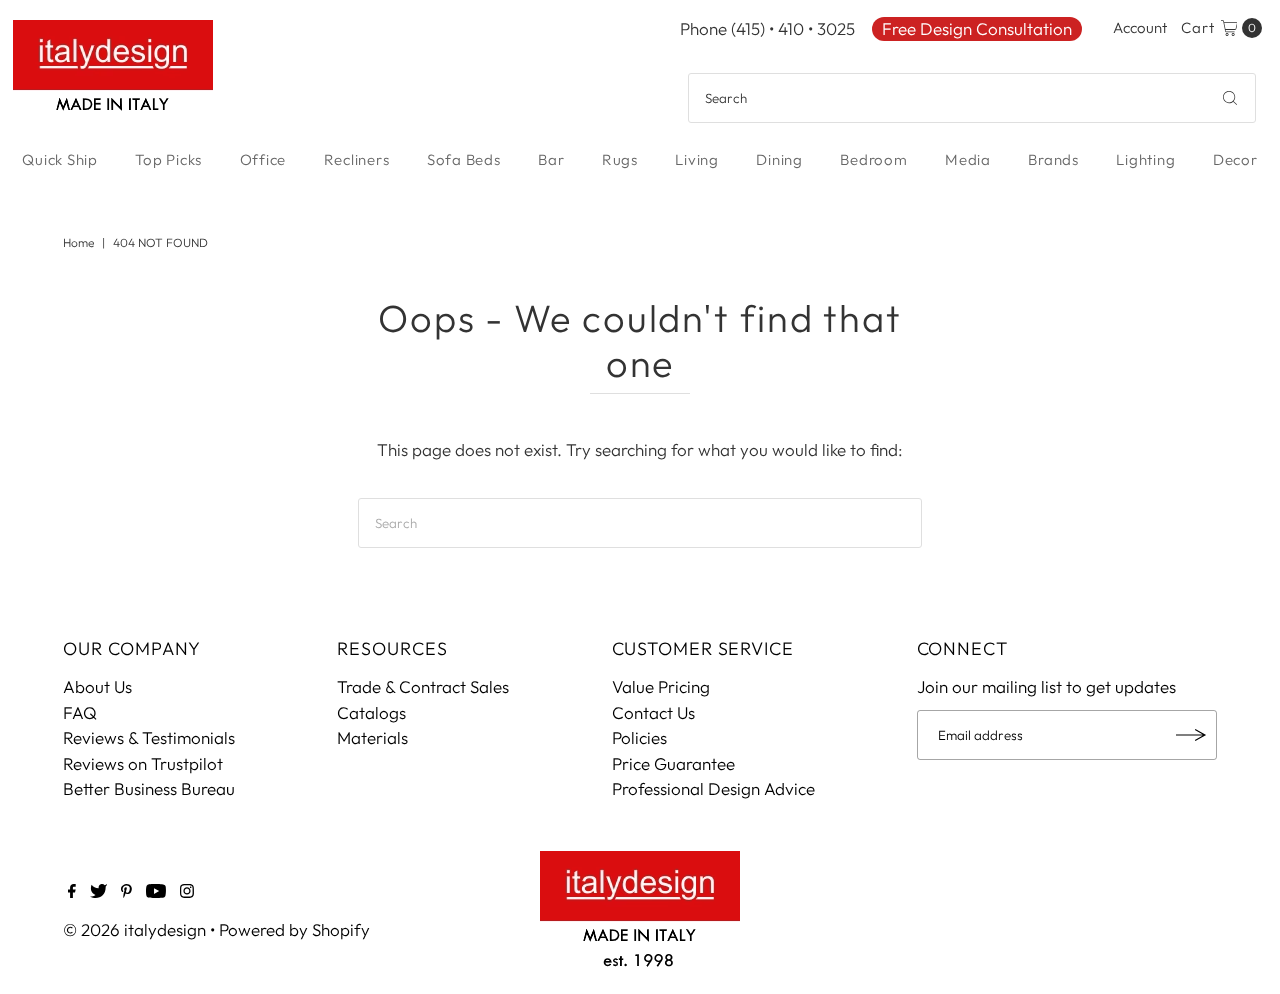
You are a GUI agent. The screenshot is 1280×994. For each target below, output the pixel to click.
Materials (372, 737)
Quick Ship (60, 159)
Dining (779, 159)
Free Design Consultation (977, 28)
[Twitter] (98, 892)
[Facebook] (72, 892)
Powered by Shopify (294, 929)
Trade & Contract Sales (423, 686)
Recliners (357, 159)
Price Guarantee (673, 763)
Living (697, 159)
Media (968, 159)
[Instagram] (187, 892)
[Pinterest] (126, 892)
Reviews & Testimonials (149, 737)
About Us (97, 686)
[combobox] (972, 98)
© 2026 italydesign (134, 929)
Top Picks (168, 159)
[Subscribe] (1192, 735)
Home (78, 242)
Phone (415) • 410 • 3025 (767, 28)
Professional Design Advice (713, 788)
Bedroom (873, 159)
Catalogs (371, 712)
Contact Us (653, 712)
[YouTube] (156, 892)
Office (263, 159)
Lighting (1145, 159)
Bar (551, 159)
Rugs (620, 159)
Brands (1053, 159)
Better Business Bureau (149, 788)
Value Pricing (661, 686)
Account (1140, 27)
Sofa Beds (464, 159)
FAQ (80, 712)
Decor (1235, 159)
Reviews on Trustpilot (143, 763)
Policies (639, 737)
